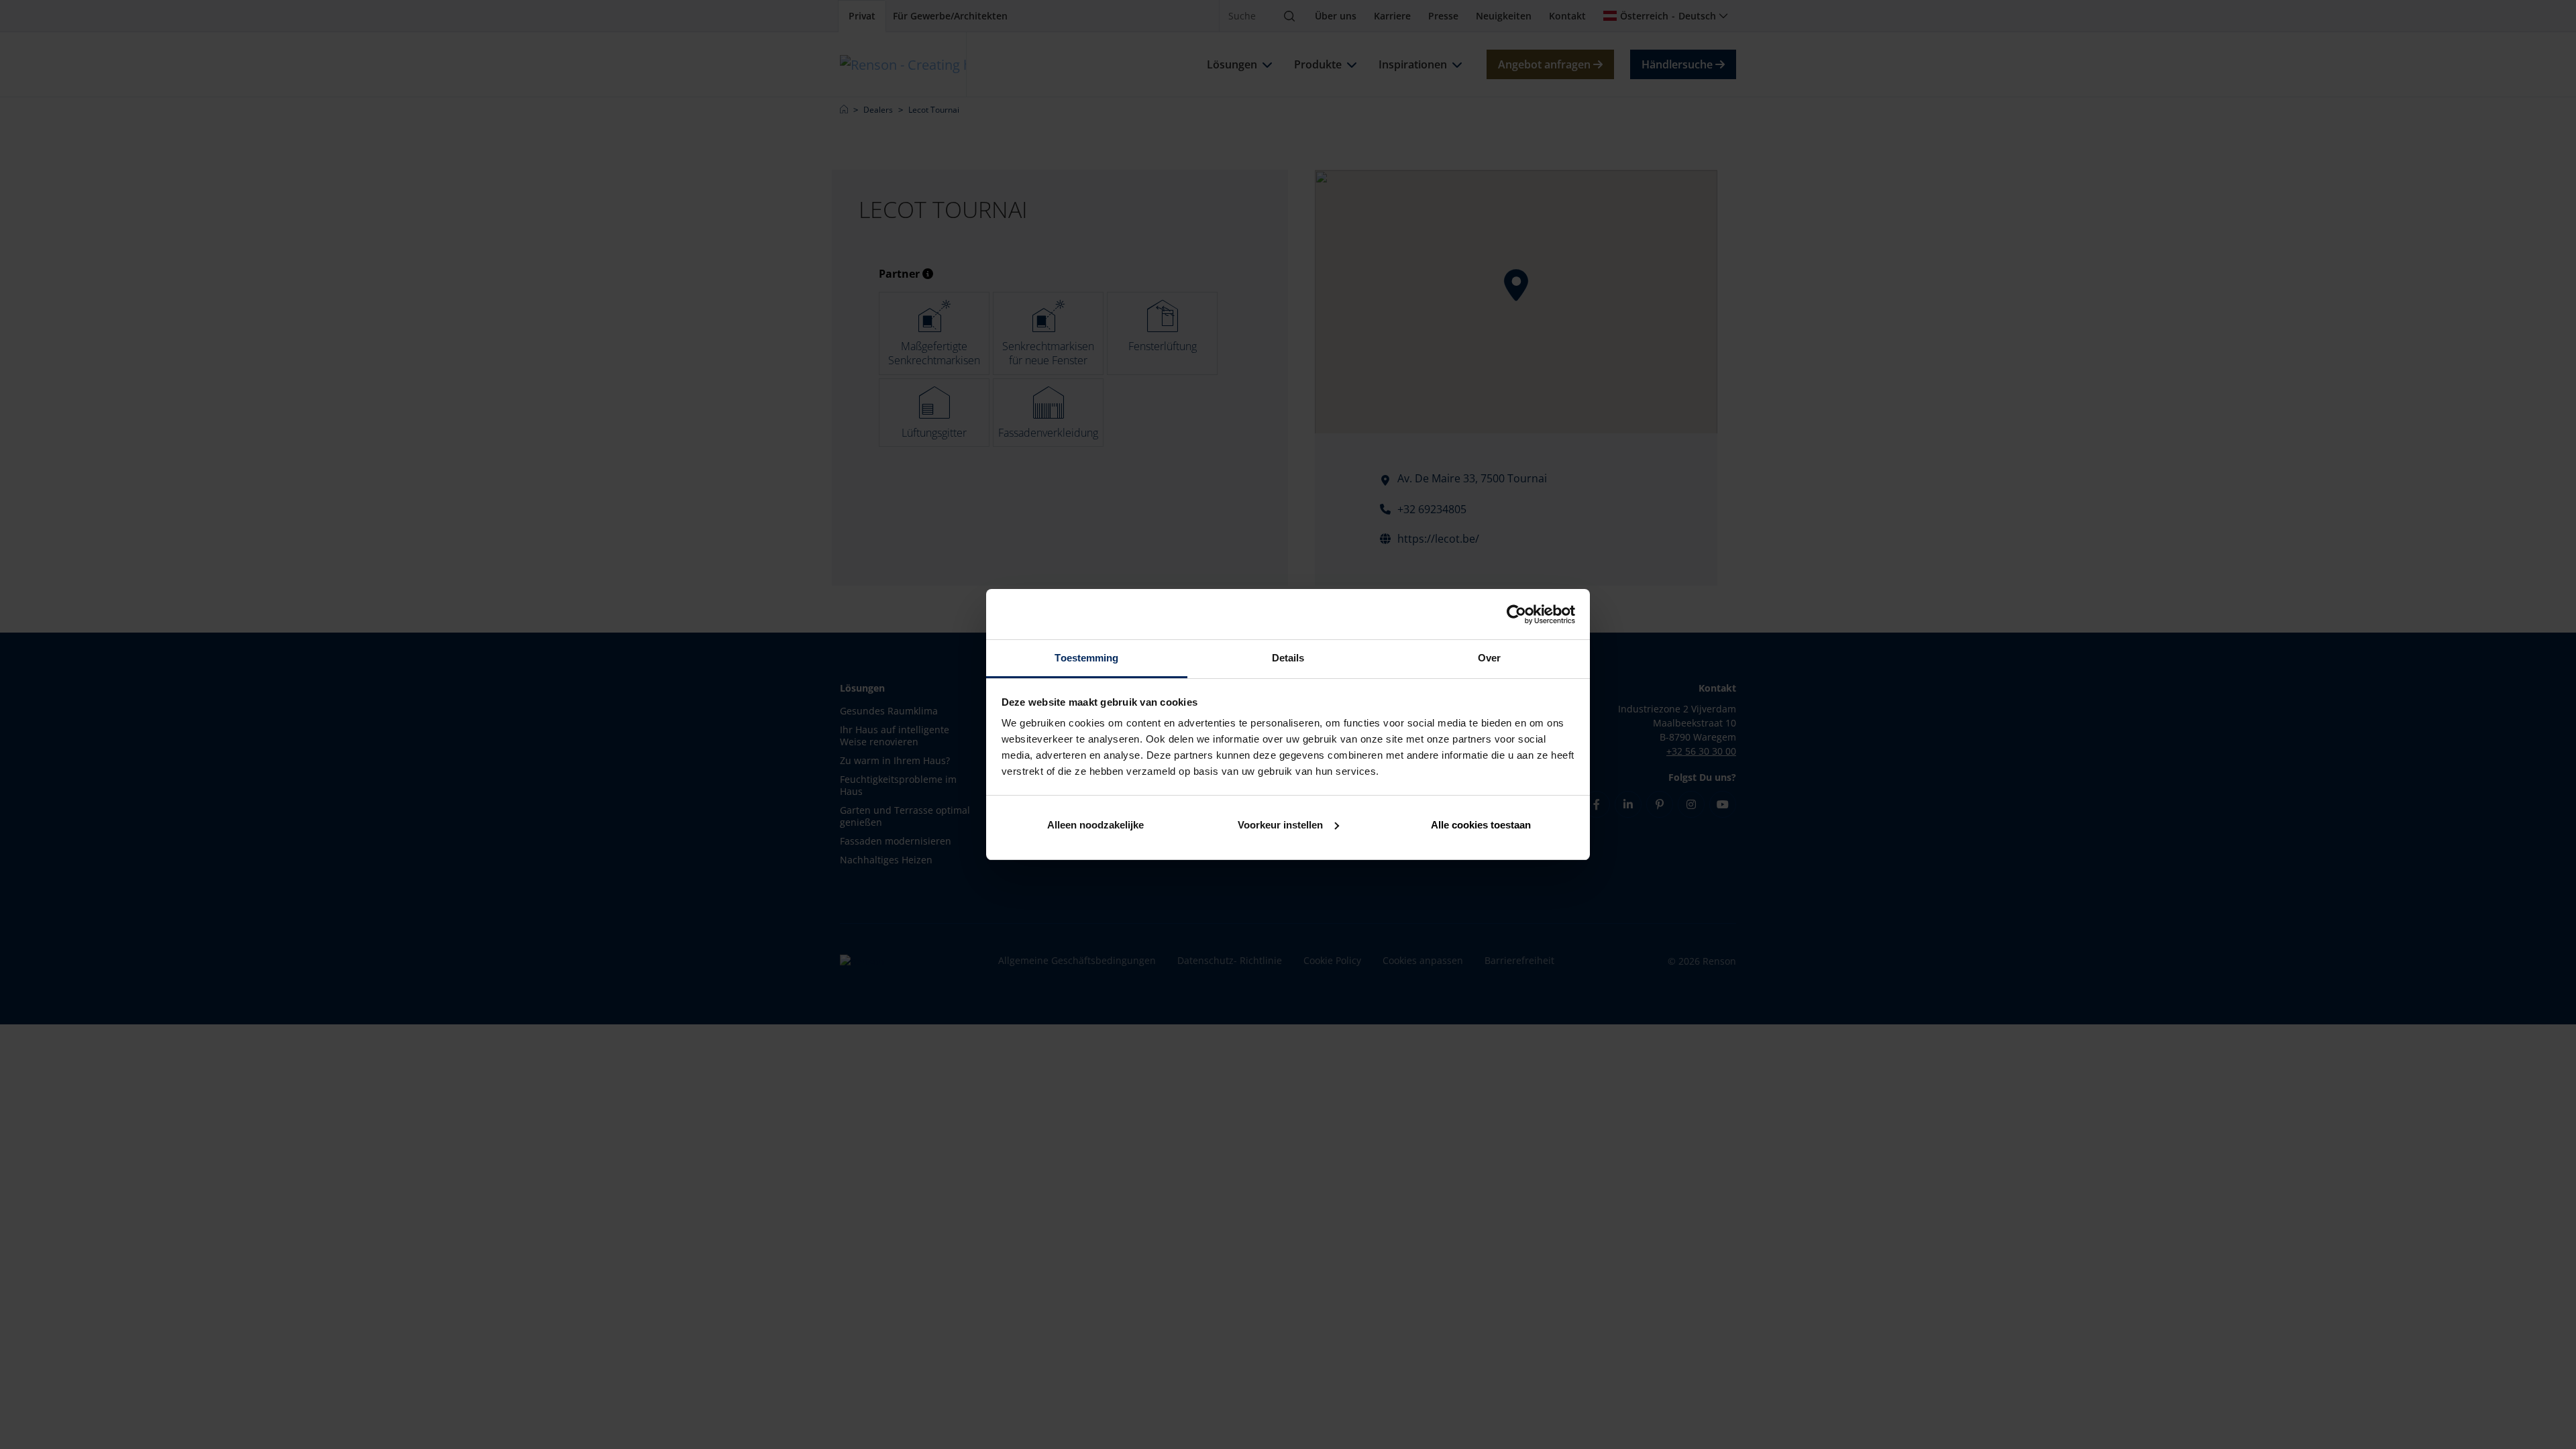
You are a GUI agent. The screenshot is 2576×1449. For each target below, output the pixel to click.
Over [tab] (1489, 658)
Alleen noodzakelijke (1095, 825)
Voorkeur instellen (1280, 825)
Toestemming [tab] (1086, 658)
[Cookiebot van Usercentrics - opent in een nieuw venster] (1516, 614)
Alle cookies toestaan (1481, 825)
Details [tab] (1288, 658)
